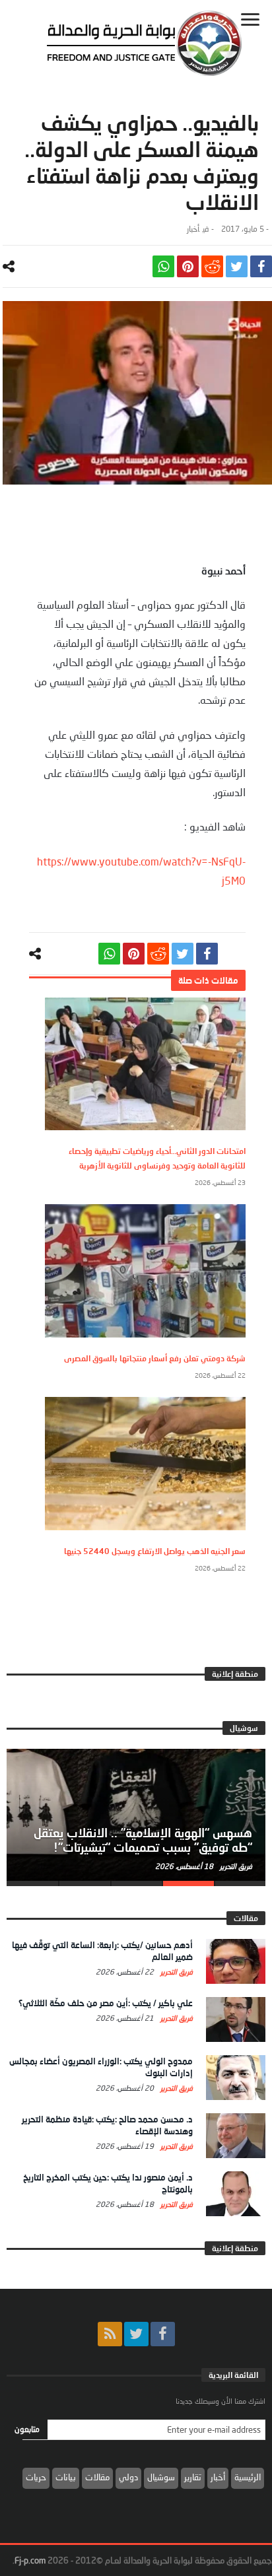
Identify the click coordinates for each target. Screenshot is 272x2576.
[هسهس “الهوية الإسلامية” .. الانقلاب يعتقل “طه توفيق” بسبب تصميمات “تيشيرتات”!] (136, 1815)
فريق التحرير (235, 1866)
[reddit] (212, 266)
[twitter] (237, 266)
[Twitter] (136, 2334)
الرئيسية (248, 2477)
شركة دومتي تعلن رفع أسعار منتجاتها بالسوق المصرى (155, 1358)
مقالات (97, 2477)
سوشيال (161, 2477)
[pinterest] (188, 266)
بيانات (66, 2477)
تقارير (193, 2477)
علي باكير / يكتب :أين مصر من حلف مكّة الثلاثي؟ (106, 2003)
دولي (128, 2477)
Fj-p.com (30, 2560)
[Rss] (110, 2334)
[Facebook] (163, 2334)
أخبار (193, 229)
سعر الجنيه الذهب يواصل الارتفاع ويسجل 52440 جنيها (155, 1551)
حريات (36, 2477)
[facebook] (261, 266)
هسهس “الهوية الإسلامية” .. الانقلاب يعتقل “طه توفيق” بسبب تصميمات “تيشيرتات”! (143, 1840)
